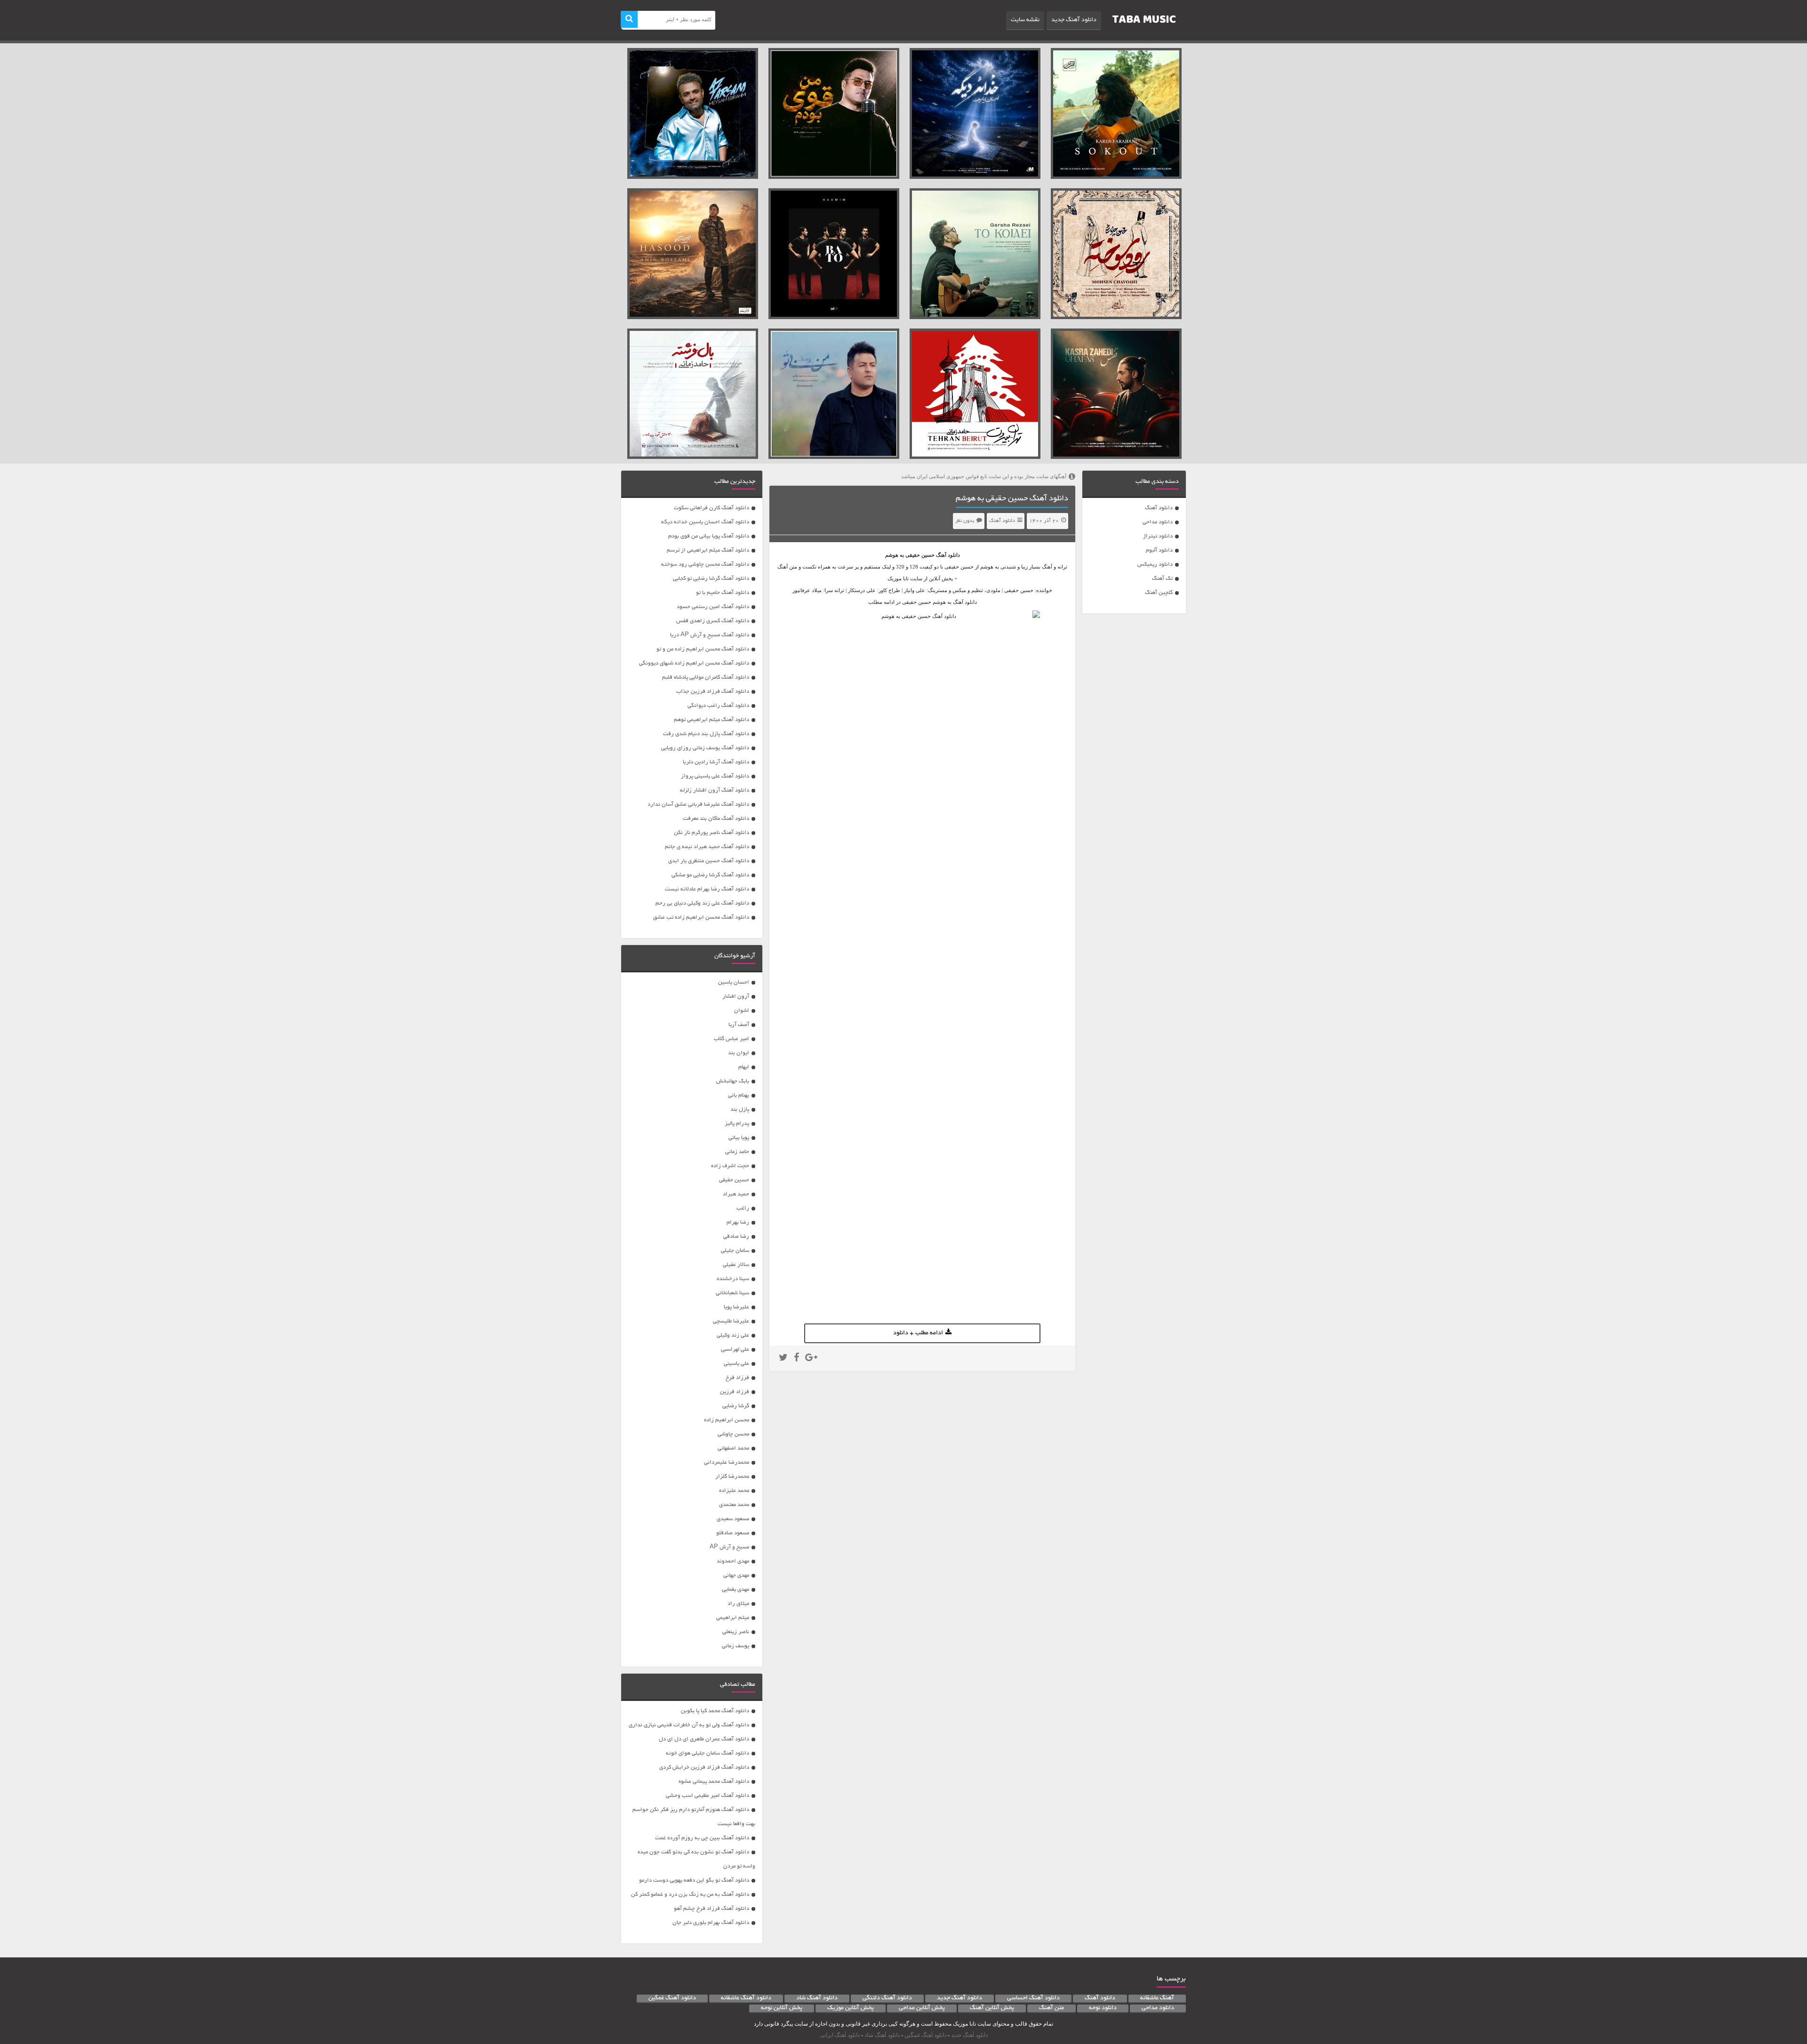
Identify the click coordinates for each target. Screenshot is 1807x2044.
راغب (743, 1208)
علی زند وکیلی (733, 1335)
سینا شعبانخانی (732, 1293)
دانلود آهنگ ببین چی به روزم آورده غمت (702, 1838)
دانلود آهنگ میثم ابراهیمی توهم (712, 720)
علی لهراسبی (735, 1350)
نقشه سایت (1025, 20)
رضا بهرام (738, 1222)
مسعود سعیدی (733, 1519)
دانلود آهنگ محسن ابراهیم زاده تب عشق (701, 918)
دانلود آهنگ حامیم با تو (723, 593)
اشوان (742, 1011)
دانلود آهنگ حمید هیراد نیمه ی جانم (707, 847)
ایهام (744, 1067)
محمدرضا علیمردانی (727, 1463)
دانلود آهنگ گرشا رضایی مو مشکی (710, 875)
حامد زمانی (737, 1152)
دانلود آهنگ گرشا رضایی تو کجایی (711, 579)
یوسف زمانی (736, 1646)
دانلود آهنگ (1159, 508)
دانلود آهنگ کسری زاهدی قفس (713, 621)
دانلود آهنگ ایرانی (840, 2035)
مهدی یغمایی (736, 1590)
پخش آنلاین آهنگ (992, 2008)
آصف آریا (739, 1025)
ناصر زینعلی (736, 1632)
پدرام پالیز (737, 1124)
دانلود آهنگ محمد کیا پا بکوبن (715, 1711)
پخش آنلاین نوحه (782, 2008)
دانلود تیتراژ (1158, 536)
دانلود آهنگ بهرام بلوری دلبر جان (711, 1923)
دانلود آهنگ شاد (817, 1998)
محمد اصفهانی (733, 1448)
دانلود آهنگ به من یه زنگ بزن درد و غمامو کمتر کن (690, 1895)
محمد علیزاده (734, 1491)
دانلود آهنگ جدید (1074, 20)
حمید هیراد (736, 1194)
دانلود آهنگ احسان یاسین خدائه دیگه (705, 522)
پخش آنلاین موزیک (851, 2008)
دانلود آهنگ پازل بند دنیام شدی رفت (706, 734)
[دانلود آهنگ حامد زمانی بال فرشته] (693, 394)
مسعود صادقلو (733, 1533)
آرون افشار (736, 997)
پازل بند (740, 1110)
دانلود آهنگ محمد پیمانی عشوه (714, 1782)
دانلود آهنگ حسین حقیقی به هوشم (1012, 499)
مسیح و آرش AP (729, 1547)
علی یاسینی (736, 1364)
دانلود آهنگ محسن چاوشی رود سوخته (705, 565)
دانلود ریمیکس (1155, 565)
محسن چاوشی (733, 1434)
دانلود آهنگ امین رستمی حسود (713, 607)
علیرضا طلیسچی (731, 1321)
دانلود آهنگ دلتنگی (887, 1998)
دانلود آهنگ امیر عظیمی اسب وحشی (708, 1796)
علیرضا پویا (736, 1307)
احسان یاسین (734, 982)
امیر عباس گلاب (732, 1039)
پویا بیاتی (739, 1138)
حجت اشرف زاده (730, 1166)
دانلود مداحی (1158, 522)
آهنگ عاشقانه (1157, 1998)
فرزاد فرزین (735, 1392)
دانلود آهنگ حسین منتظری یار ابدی (709, 861)
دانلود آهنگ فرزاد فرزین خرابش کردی (704, 1767)
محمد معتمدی (734, 1505)
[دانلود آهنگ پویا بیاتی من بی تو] (834, 394)
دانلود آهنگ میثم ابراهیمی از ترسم (708, 550)
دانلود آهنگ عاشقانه (746, 1998)
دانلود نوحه (1103, 2008)
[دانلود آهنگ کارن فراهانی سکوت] (1116, 113)
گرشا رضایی (736, 1406)
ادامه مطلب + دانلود (918, 1333)
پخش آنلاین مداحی (922, 2008)
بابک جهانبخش (733, 1081)
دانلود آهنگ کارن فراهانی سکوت (712, 508)
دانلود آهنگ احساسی (1033, 1998)
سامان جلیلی (735, 1251)
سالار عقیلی (736, 1265)
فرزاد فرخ (737, 1378)
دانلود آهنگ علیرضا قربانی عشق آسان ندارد (698, 805)
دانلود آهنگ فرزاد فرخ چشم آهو (712, 1909)
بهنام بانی (739, 1095)
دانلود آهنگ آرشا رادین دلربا (716, 762)
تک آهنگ (1162, 579)
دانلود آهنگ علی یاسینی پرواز (715, 776)
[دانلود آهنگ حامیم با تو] (834, 254)
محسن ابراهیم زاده (727, 1420)
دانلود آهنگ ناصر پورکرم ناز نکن (712, 833)
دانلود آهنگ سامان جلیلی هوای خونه (708, 1753)
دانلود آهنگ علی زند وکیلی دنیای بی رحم (702, 903)
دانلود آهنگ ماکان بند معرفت (716, 819)
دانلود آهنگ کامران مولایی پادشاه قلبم (706, 677)
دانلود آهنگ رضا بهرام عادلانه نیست (707, 889)
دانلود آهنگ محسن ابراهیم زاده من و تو (703, 649)
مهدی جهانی (736, 1575)
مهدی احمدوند (733, 1561)
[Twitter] (783, 1359)
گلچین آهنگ (1159, 593)
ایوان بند (739, 1053)
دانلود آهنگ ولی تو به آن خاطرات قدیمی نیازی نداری (689, 1725)
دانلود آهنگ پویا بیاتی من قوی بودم (709, 536)
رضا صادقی (736, 1237)
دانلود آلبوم (1159, 550)
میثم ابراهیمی (733, 1618)
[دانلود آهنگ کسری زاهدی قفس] (1116, 394)
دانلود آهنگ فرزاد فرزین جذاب (713, 692)
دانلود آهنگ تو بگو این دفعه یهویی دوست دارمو (694, 1880)
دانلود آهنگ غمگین (672, 1998)
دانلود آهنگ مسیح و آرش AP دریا (710, 635)
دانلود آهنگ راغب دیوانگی (718, 706)
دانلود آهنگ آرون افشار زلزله (715, 790)
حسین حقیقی (920, 555)
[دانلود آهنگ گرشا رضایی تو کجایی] (975, 254)
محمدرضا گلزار (732, 1477)
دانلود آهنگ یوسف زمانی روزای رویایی (705, 748)
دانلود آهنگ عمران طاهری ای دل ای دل (704, 1739)
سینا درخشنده (733, 1279)
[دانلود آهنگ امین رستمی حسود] (693, 254)
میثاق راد (738, 1604)
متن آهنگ (1051, 2008)
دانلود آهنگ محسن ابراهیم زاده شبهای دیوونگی (694, 663)
